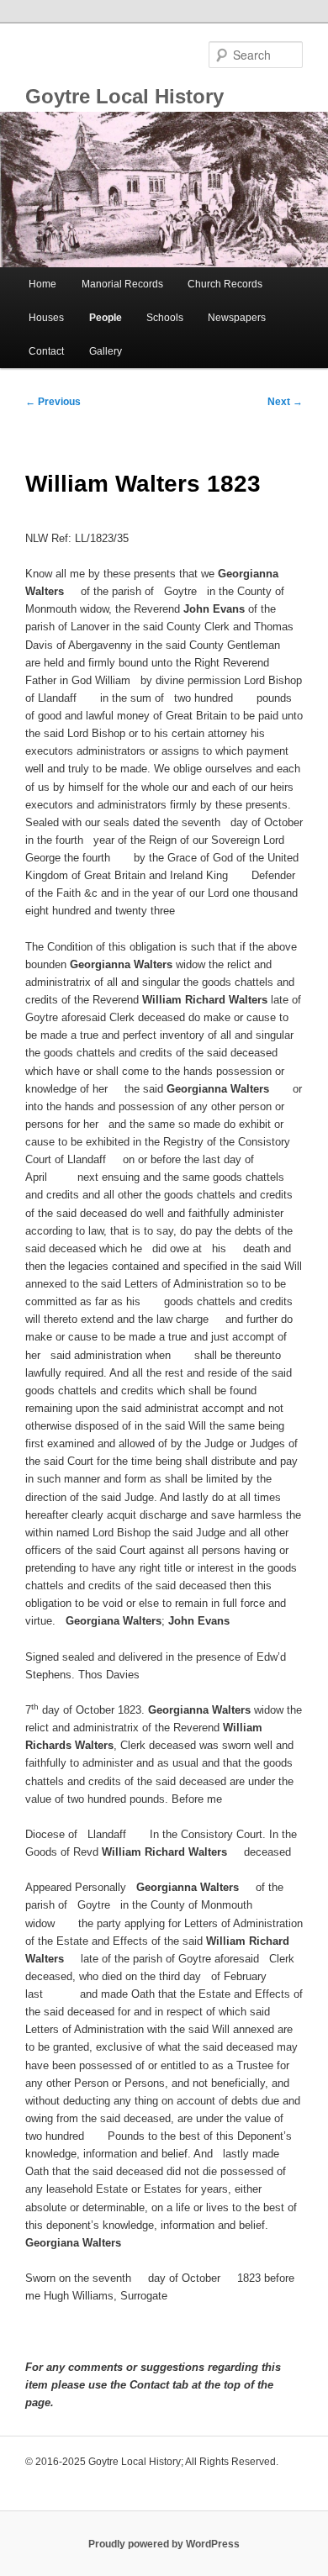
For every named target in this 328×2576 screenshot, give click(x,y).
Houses (46, 318)
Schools (165, 318)
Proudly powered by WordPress (164, 2544)
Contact (46, 351)
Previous (53, 402)
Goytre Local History (124, 96)
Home (42, 284)
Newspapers (237, 318)
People (106, 318)
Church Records (225, 284)
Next (285, 402)
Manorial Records (122, 284)
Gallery (106, 351)
